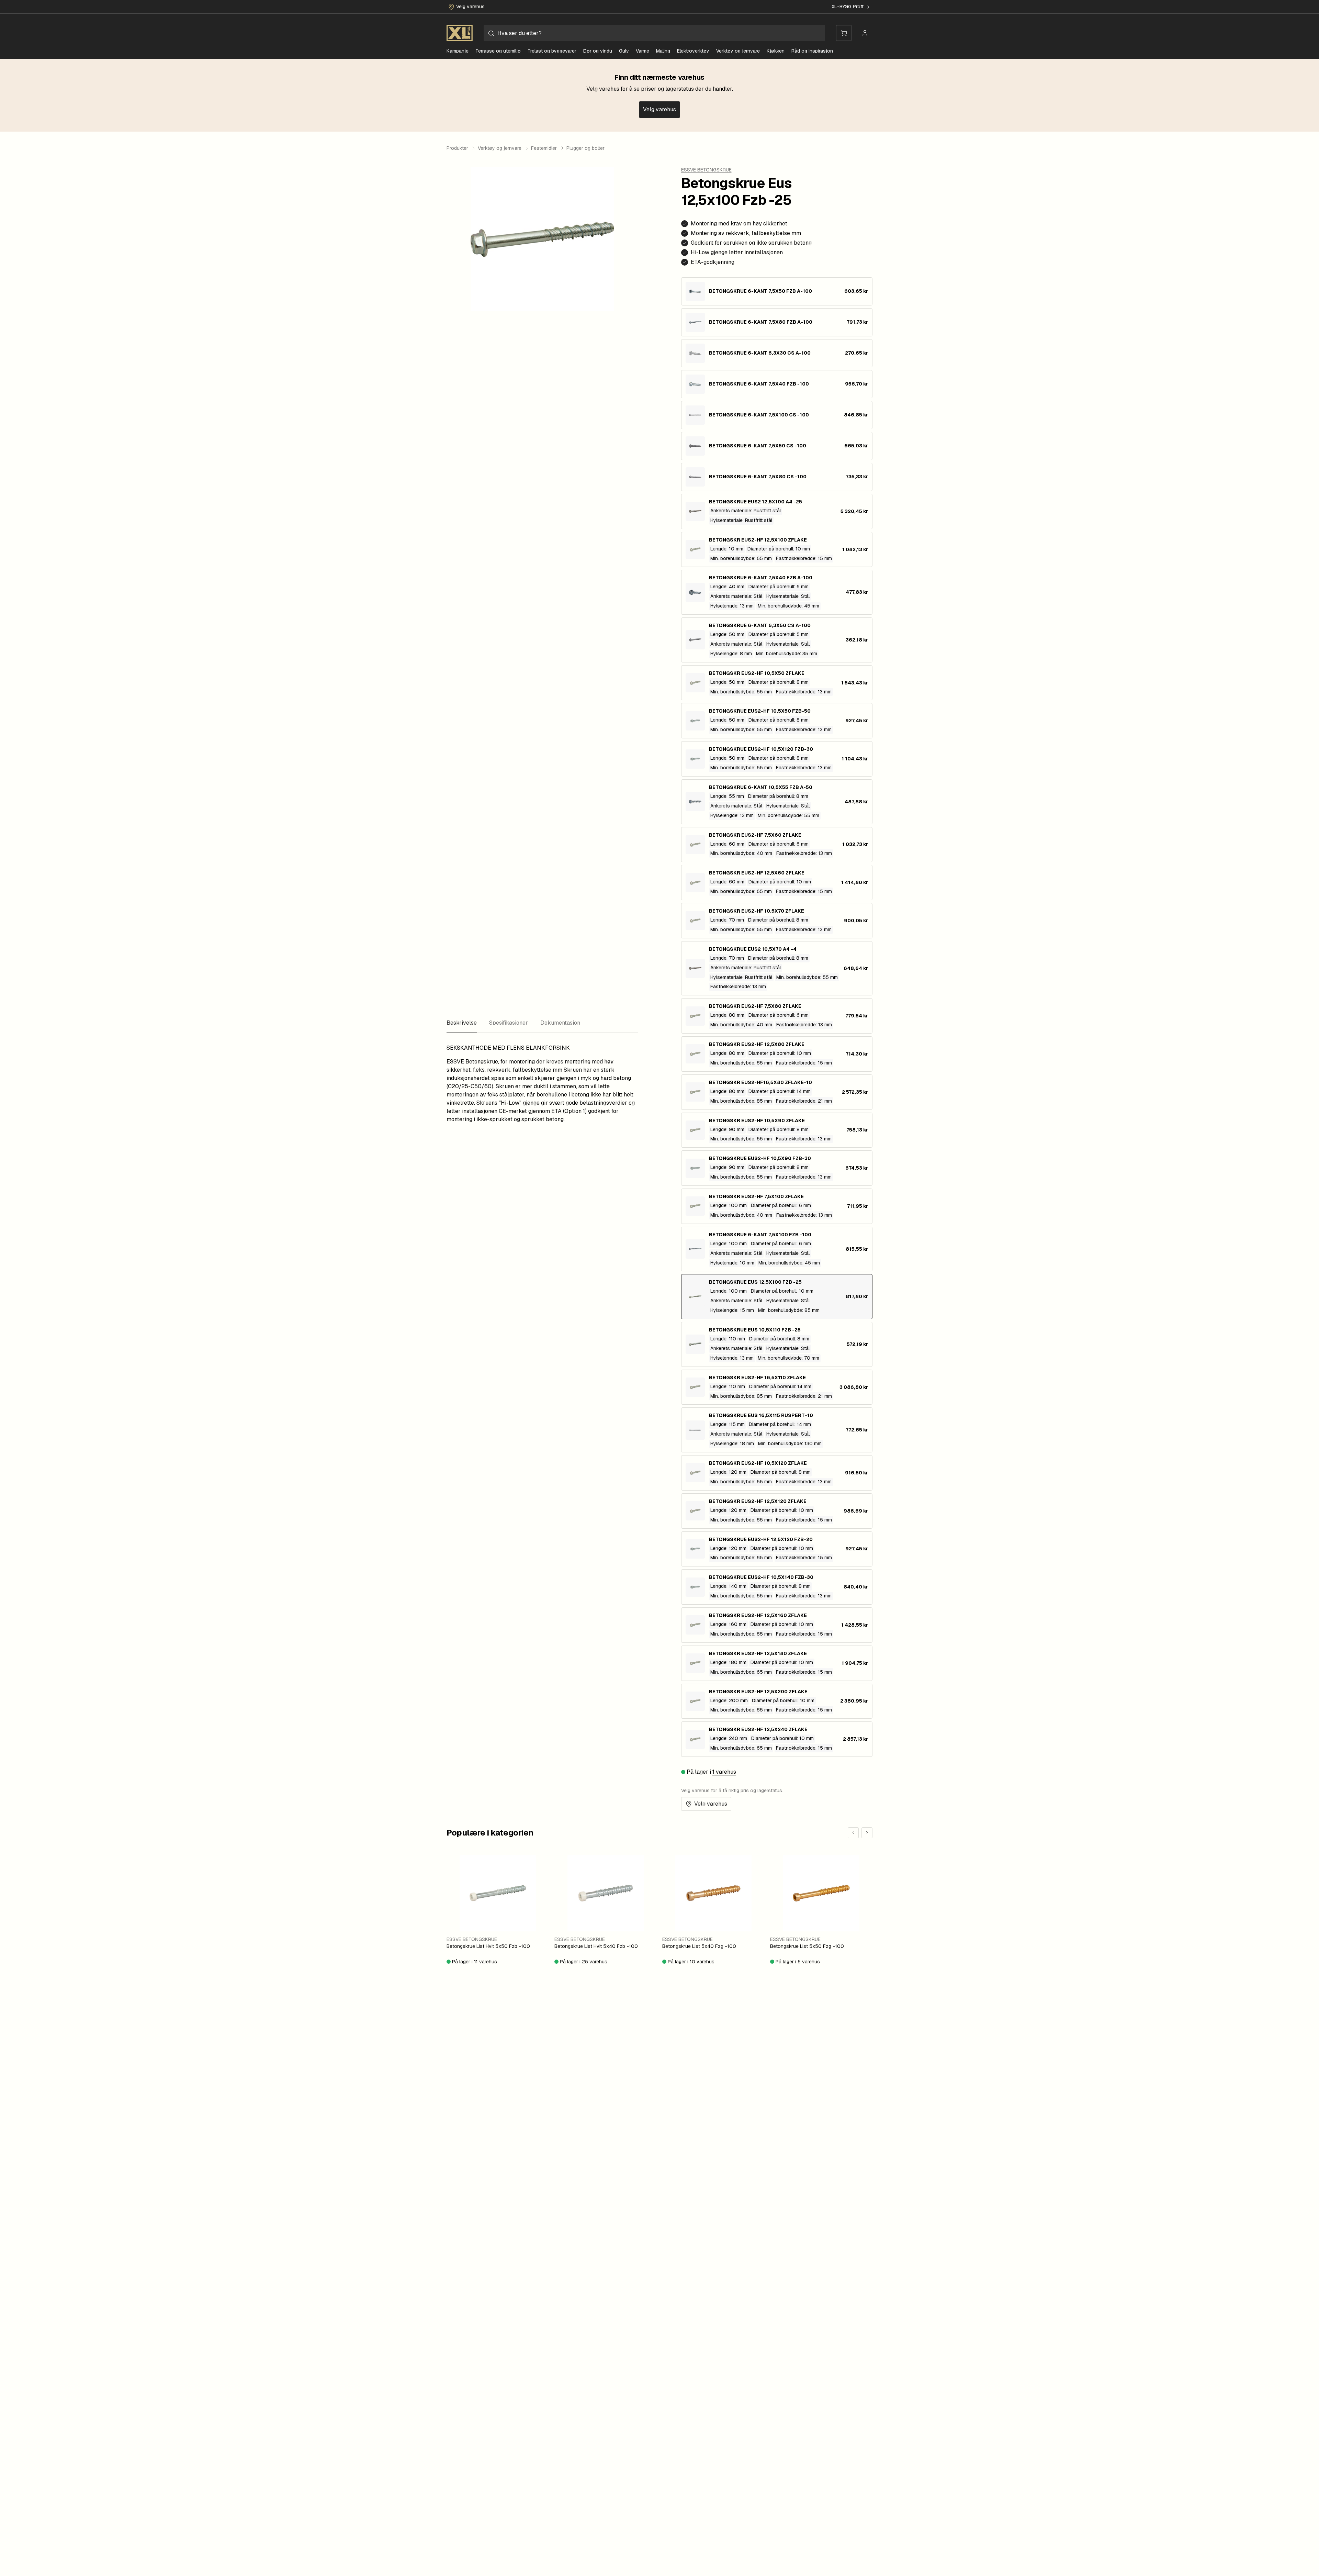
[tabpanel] (542, 1084)
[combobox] (654, 33)
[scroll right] (867, 1833)
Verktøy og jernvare (738, 51)
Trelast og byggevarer (552, 51)
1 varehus (724, 1772)
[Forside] (460, 33)
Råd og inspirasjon (812, 51)
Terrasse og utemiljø (498, 51)
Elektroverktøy (693, 51)
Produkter (457, 148)
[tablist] (542, 1023)
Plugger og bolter (585, 148)
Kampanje (458, 51)
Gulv (624, 51)
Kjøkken (776, 51)
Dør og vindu (598, 51)
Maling (663, 51)
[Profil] (865, 33)
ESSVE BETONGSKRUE (706, 170)
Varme (642, 51)
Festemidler (544, 148)
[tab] (462, 1023)
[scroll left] (853, 1833)
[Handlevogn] (844, 33)
